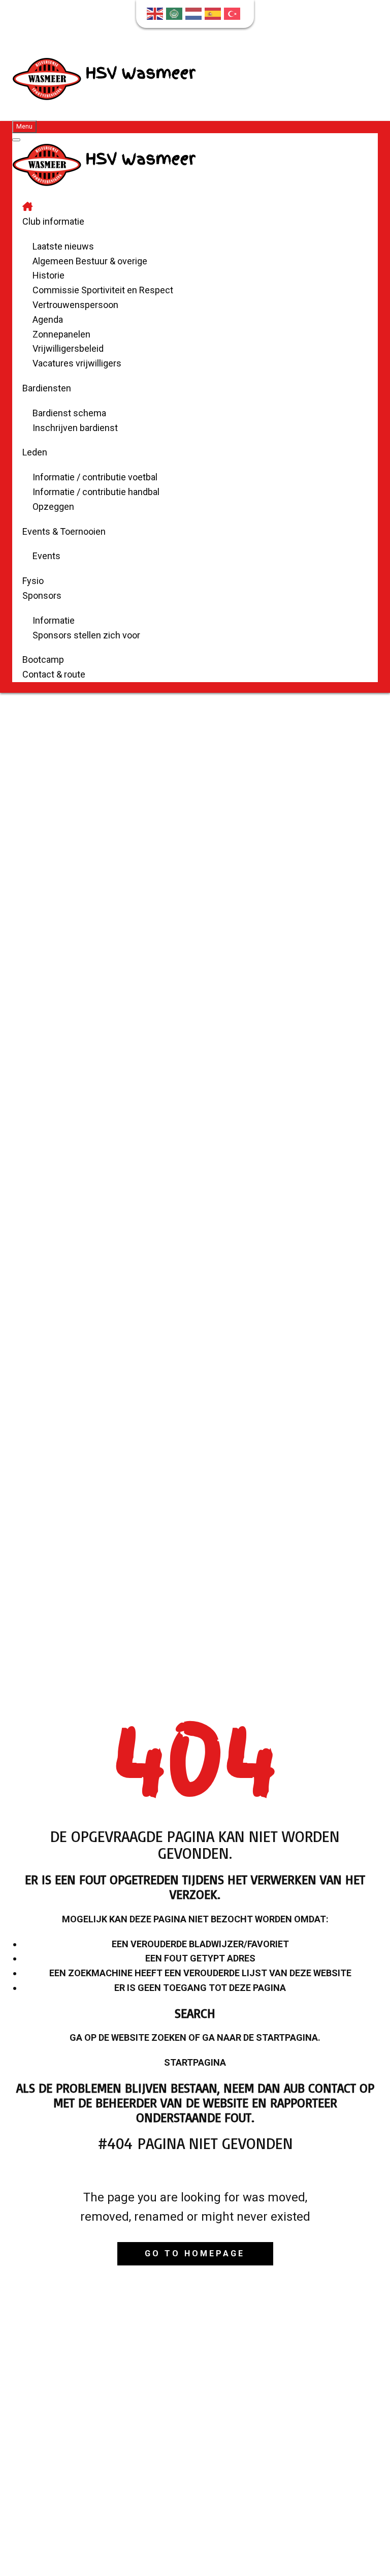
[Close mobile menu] (16, 140)
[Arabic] (176, 13)
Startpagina (195, 2062)
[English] (156, 13)
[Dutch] (195, 13)
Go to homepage (195, 2253)
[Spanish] (214, 13)
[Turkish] (234, 13)
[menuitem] (27, 207)
